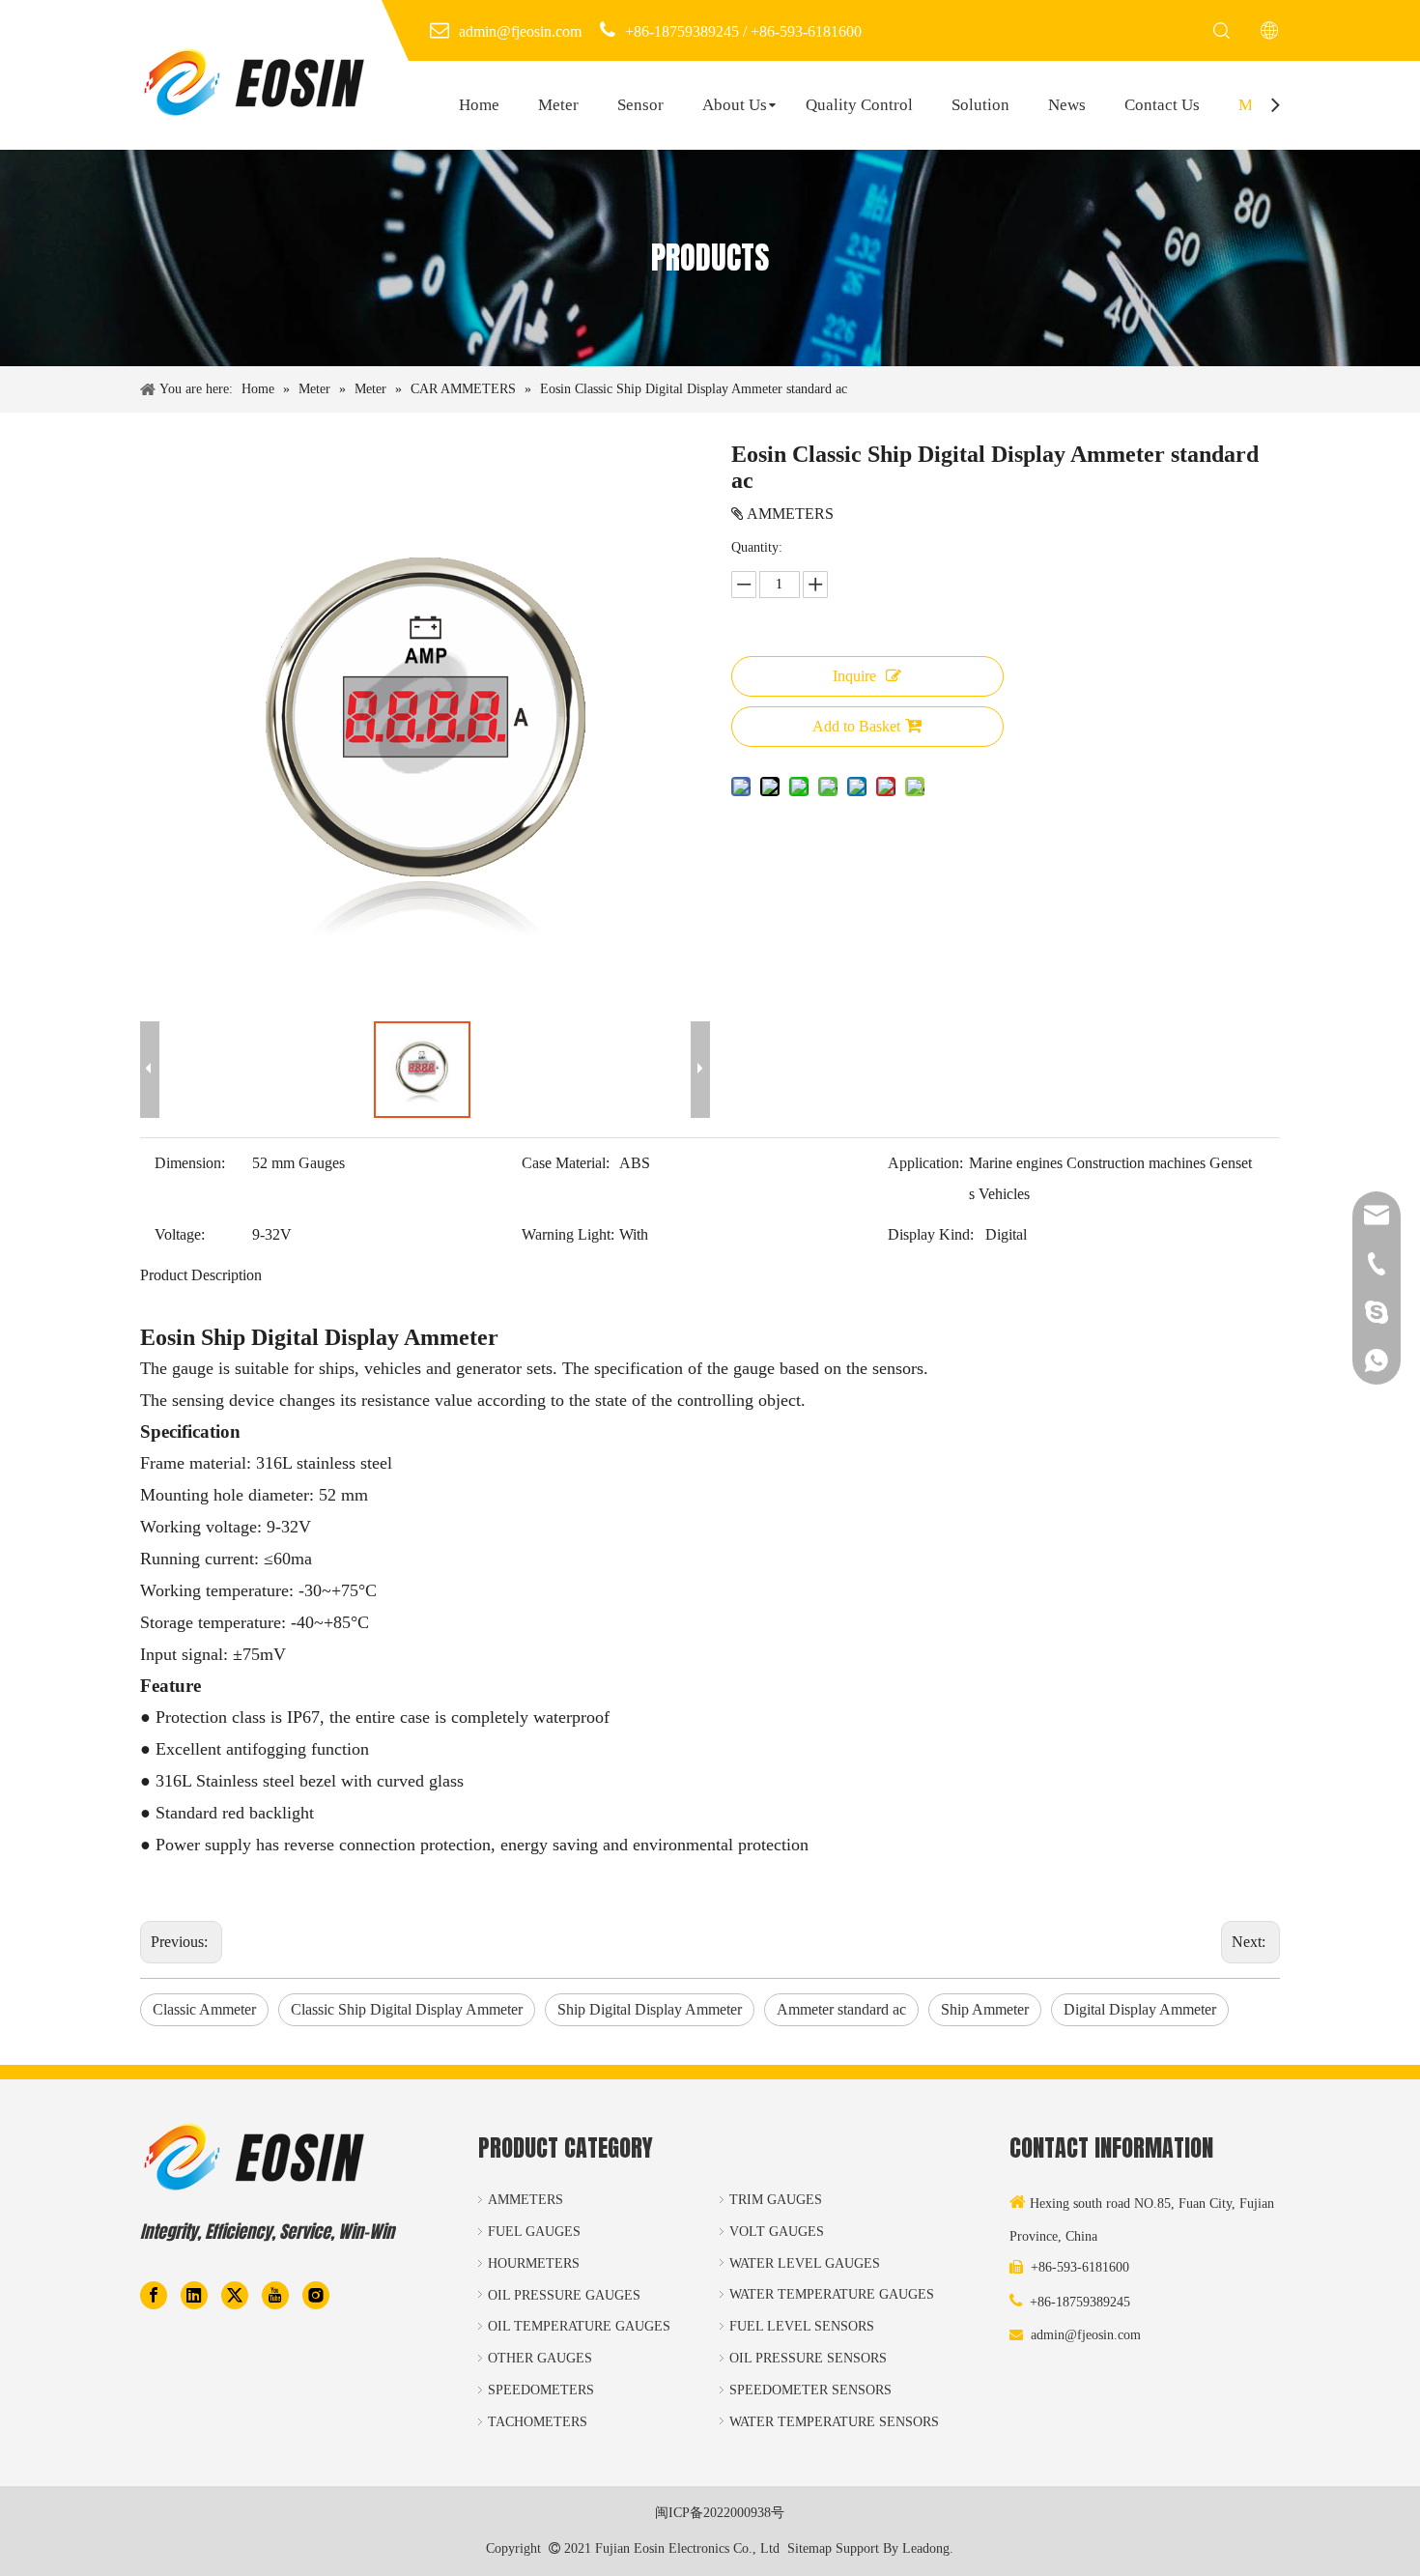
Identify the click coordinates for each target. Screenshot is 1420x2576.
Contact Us (1162, 105)
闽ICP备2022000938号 (720, 2513)
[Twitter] (235, 2294)
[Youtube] (275, 2294)
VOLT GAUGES (777, 2232)
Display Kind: (931, 1234)
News (1067, 105)
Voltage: (180, 1234)
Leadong (926, 2548)
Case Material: (566, 1163)
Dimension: (190, 1163)
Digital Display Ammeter (1140, 2009)
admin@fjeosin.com (1086, 2335)
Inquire (854, 676)
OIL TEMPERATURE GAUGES (579, 2326)
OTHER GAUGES (540, 2358)
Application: (925, 1163)
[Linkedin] (194, 2294)
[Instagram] (316, 2294)
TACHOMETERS (538, 2422)
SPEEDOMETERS (541, 2390)
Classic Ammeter (204, 2009)
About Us (735, 105)
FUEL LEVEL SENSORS (802, 2326)
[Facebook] (154, 2294)
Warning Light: (568, 1234)
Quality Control (859, 105)
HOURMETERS (534, 2263)
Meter (558, 105)
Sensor (640, 105)
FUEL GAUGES (534, 2232)
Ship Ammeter (985, 2009)
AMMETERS (525, 2200)
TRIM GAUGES (776, 2200)
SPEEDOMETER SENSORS (810, 2390)
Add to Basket (856, 726)
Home (479, 105)
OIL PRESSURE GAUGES (564, 2295)
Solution (980, 105)
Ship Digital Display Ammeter (650, 2009)
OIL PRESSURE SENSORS (808, 2358)
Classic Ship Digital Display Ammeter (407, 2009)
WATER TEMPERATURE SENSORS (834, 2422)
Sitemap (809, 2548)
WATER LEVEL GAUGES (805, 2263)
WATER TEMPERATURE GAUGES (832, 2294)
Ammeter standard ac (841, 2009)
